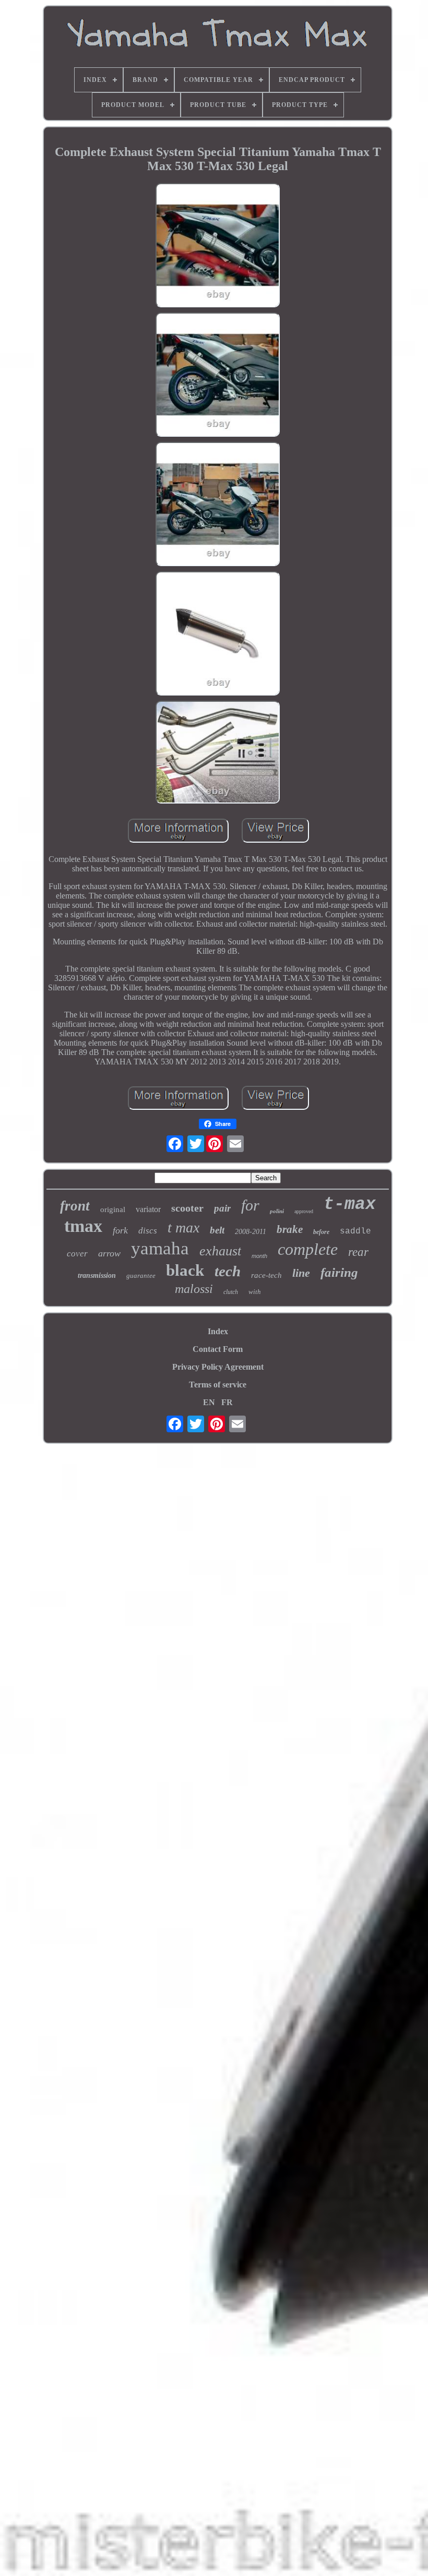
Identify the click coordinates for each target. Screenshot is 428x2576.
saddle (355, 1231)
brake (290, 1229)
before (321, 1232)
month (259, 1256)
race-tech (266, 1275)
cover (77, 1254)
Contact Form (218, 1349)
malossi (194, 1289)
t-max (350, 1205)
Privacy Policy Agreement (218, 1367)
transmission (97, 1275)
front (75, 1206)
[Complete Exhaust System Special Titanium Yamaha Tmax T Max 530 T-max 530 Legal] (218, 246)
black (185, 1270)
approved (304, 1211)
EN (209, 1402)
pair (222, 1208)
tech (228, 1271)
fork (120, 1230)
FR (227, 1402)
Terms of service (218, 1385)
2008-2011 (251, 1232)
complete (308, 1249)
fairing (339, 1272)
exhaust (220, 1251)
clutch (231, 1292)
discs (148, 1231)
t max (183, 1227)
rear (358, 1252)
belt (217, 1230)
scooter (187, 1208)
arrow (109, 1253)
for (250, 1205)
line (301, 1273)
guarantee (141, 1275)
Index (218, 1331)
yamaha (160, 1248)
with (255, 1292)
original (113, 1209)
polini (277, 1211)
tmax (83, 1226)
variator (148, 1209)
